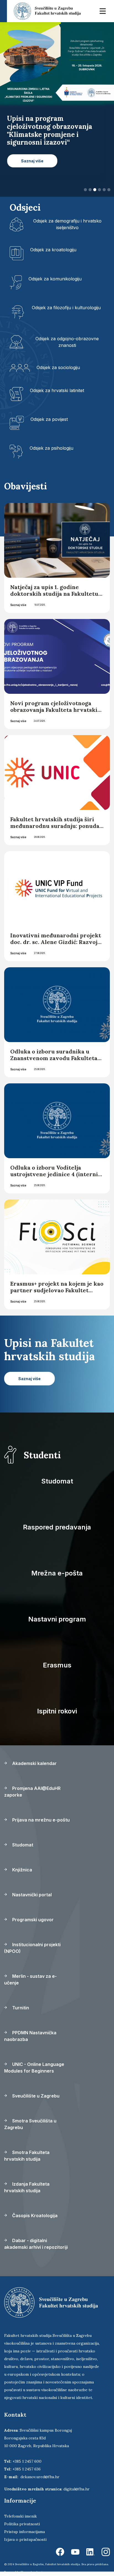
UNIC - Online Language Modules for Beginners (34, 2068)
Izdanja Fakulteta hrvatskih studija (27, 2187)
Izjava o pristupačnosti (25, 2539)
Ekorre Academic (32, 2572)
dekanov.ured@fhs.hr (40, 2477)
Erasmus (57, 1665)
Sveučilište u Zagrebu (35, 2096)
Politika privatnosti (22, 2524)
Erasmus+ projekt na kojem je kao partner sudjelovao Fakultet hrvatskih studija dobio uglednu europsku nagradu (57, 1294)
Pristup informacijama (24, 2532)
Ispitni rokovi (57, 1711)
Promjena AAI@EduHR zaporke (32, 1792)
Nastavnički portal (31, 1895)
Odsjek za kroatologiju (53, 250)
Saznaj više (18, 605)
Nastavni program (57, 1619)
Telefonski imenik (20, 2516)
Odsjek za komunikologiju (55, 279)
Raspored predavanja (57, 1527)
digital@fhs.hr (77, 2489)
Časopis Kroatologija (34, 2216)
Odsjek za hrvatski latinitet (57, 390)
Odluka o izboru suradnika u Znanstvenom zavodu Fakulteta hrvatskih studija (54, 1058)
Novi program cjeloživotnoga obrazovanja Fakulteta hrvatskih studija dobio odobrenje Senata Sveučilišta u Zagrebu (56, 713)
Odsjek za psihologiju (51, 448)
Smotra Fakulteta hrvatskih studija (27, 2156)
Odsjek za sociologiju (58, 367)
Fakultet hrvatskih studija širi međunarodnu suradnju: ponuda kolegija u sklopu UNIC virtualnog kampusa (55, 829)
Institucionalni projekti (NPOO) (32, 1948)
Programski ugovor (32, 1920)
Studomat (57, 1481)
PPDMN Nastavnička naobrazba (30, 2036)
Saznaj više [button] (32, 169)
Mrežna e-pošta (57, 1573)
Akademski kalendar (34, 1763)
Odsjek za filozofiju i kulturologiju (66, 308)
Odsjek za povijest (49, 419)
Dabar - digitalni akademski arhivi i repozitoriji (36, 2244)
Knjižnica (22, 1870)
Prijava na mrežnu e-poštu (40, 1820)
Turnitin (20, 2008)
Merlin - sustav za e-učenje (30, 1979)
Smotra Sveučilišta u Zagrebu (30, 2124)
